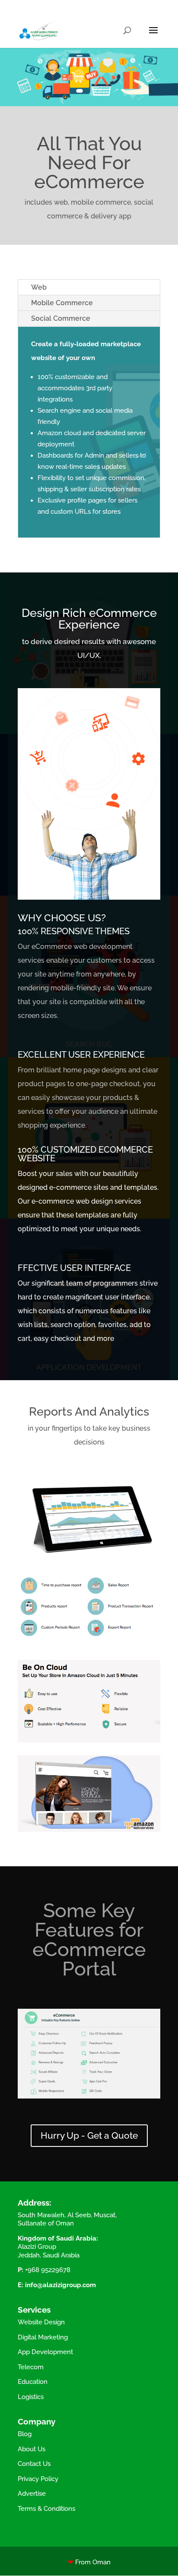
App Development (45, 2352)
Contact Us (34, 2464)
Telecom (31, 2367)
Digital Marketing (43, 2337)
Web (39, 287)
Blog (25, 2434)
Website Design (41, 2322)
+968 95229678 (48, 2270)
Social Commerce (61, 318)
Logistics (31, 2397)
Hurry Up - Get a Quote (89, 2135)
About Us (32, 2449)
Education (33, 2382)
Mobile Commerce (62, 303)
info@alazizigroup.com (60, 2285)
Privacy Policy (38, 2479)
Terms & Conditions (46, 2509)
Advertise (32, 2494)
